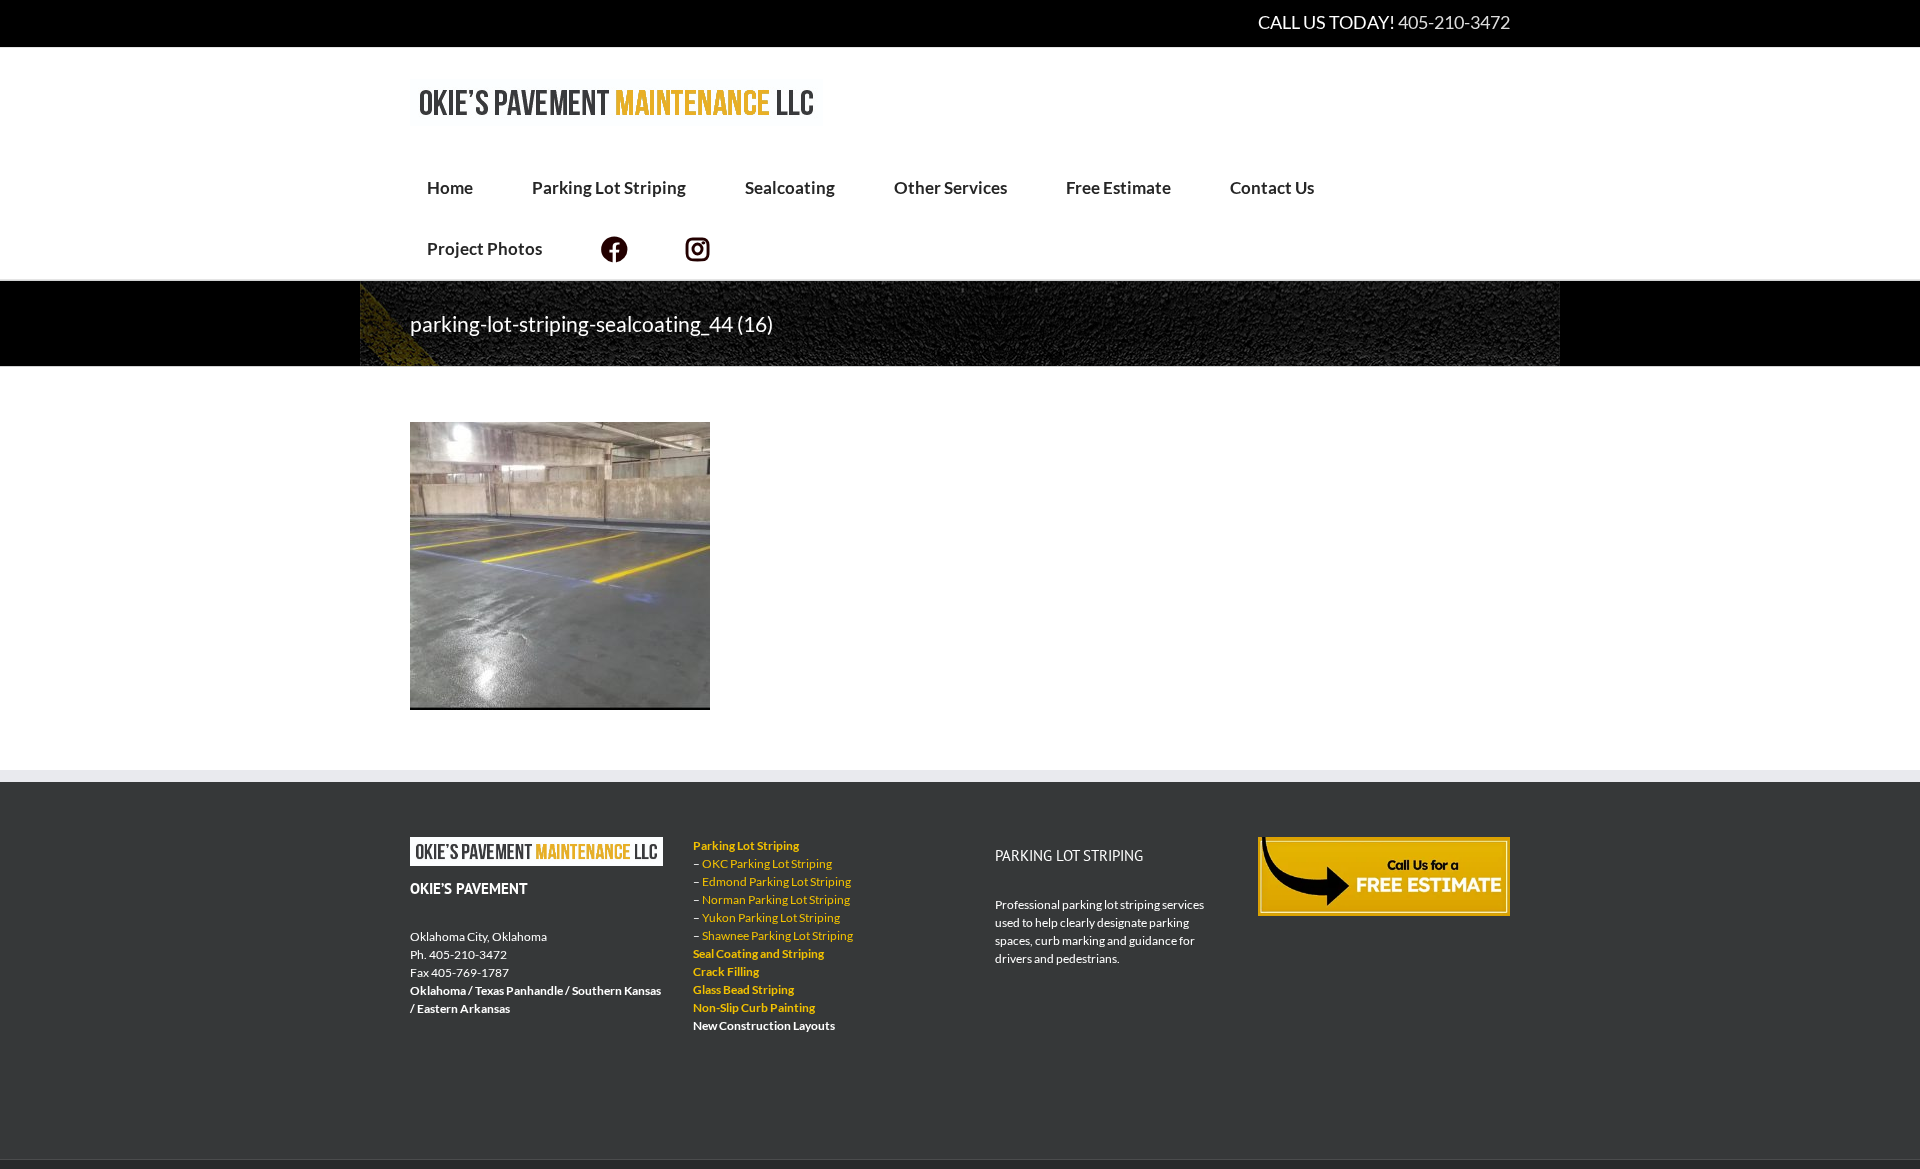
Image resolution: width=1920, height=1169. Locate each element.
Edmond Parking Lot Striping (776, 881)
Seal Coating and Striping (758, 953)
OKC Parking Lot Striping (767, 863)
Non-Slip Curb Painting (754, 1007)
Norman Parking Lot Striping (776, 899)
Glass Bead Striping (743, 989)
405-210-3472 (1454, 22)
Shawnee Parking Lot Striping (777, 935)
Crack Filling (726, 971)
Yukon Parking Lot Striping (771, 917)
